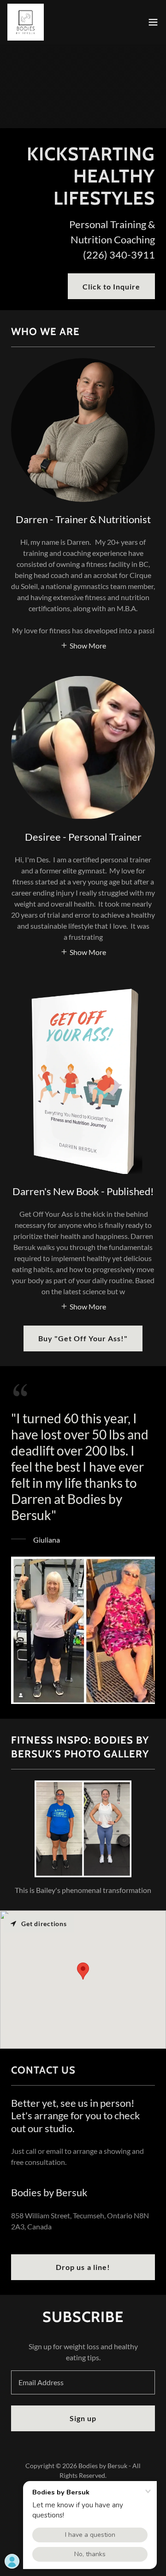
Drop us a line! (83, 2267)
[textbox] (83, 2382)
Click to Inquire (111, 286)
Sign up (83, 2418)
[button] (153, 22)
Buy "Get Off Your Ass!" (83, 1338)
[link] (26, 22)
